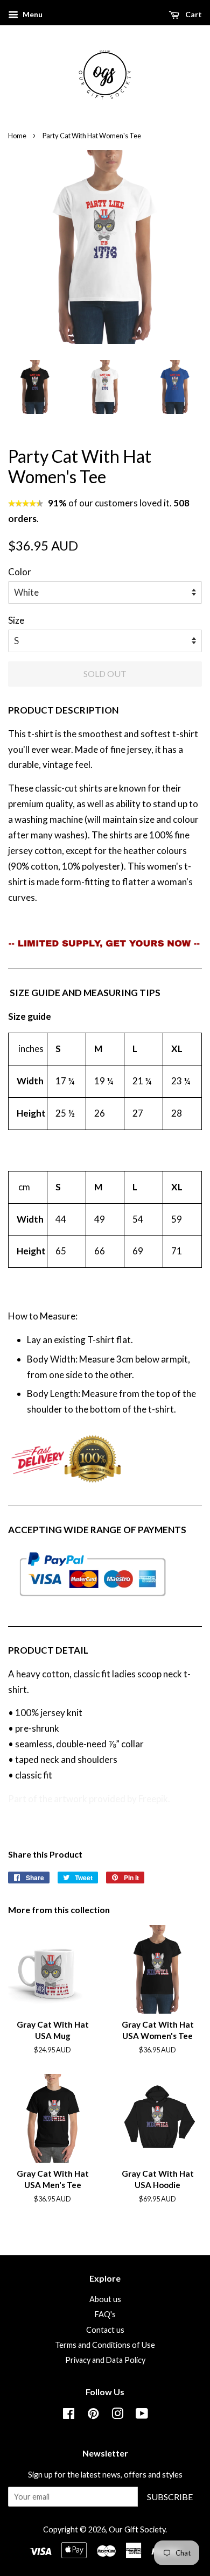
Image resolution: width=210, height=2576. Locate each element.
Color (20, 572)
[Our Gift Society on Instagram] (117, 2415)
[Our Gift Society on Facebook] (69, 2415)
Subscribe (170, 2497)
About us (105, 2299)
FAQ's (105, 2314)
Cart (193, 14)
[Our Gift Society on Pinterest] (93, 2415)
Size (16, 620)
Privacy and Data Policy (105, 2360)
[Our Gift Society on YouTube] (142, 2415)
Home (17, 136)
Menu (32, 14)
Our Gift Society (137, 2529)
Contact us (105, 2330)
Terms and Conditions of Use (105, 2345)
